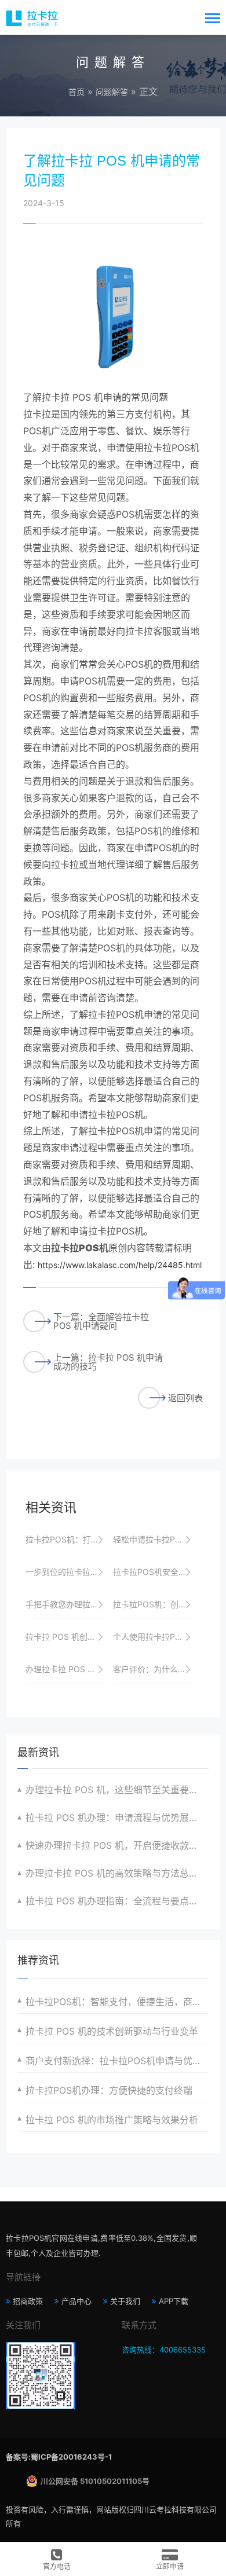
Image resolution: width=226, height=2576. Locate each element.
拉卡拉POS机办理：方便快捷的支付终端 (109, 2090)
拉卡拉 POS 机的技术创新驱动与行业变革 (112, 2031)
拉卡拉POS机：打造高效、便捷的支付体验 (67, 1539)
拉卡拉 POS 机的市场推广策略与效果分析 (112, 2120)
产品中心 (76, 2301)
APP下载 (174, 2301)
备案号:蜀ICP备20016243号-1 (59, 2457)
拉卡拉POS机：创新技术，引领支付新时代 (154, 1604)
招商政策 (28, 2301)
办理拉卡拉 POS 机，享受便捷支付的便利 (67, 1669)
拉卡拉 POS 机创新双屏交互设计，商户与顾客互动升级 (67, 1637)
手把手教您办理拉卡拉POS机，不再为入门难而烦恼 (67, 1604)
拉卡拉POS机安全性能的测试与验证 (154, 1572)
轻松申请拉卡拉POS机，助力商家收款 (154, 1539)
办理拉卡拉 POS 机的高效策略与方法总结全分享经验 (117, 1873)
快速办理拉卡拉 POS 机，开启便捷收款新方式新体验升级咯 (117, 1845)
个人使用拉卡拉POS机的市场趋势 (154, 1637)
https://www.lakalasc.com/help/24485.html (120, 1265)
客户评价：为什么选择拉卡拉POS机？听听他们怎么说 (154, 1669)
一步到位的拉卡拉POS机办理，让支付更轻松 (67, 1572)
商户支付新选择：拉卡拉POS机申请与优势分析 (117, 2061)
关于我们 (125, 2301)
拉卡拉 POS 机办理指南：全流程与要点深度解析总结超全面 (117, 1901)
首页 (76, 92)
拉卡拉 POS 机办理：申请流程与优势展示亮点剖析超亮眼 (117, 1818)
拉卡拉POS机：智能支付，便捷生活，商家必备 (117, 2002)
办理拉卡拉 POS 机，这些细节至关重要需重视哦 (117, 1790)
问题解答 (112, 92)
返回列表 (185, 1398)
